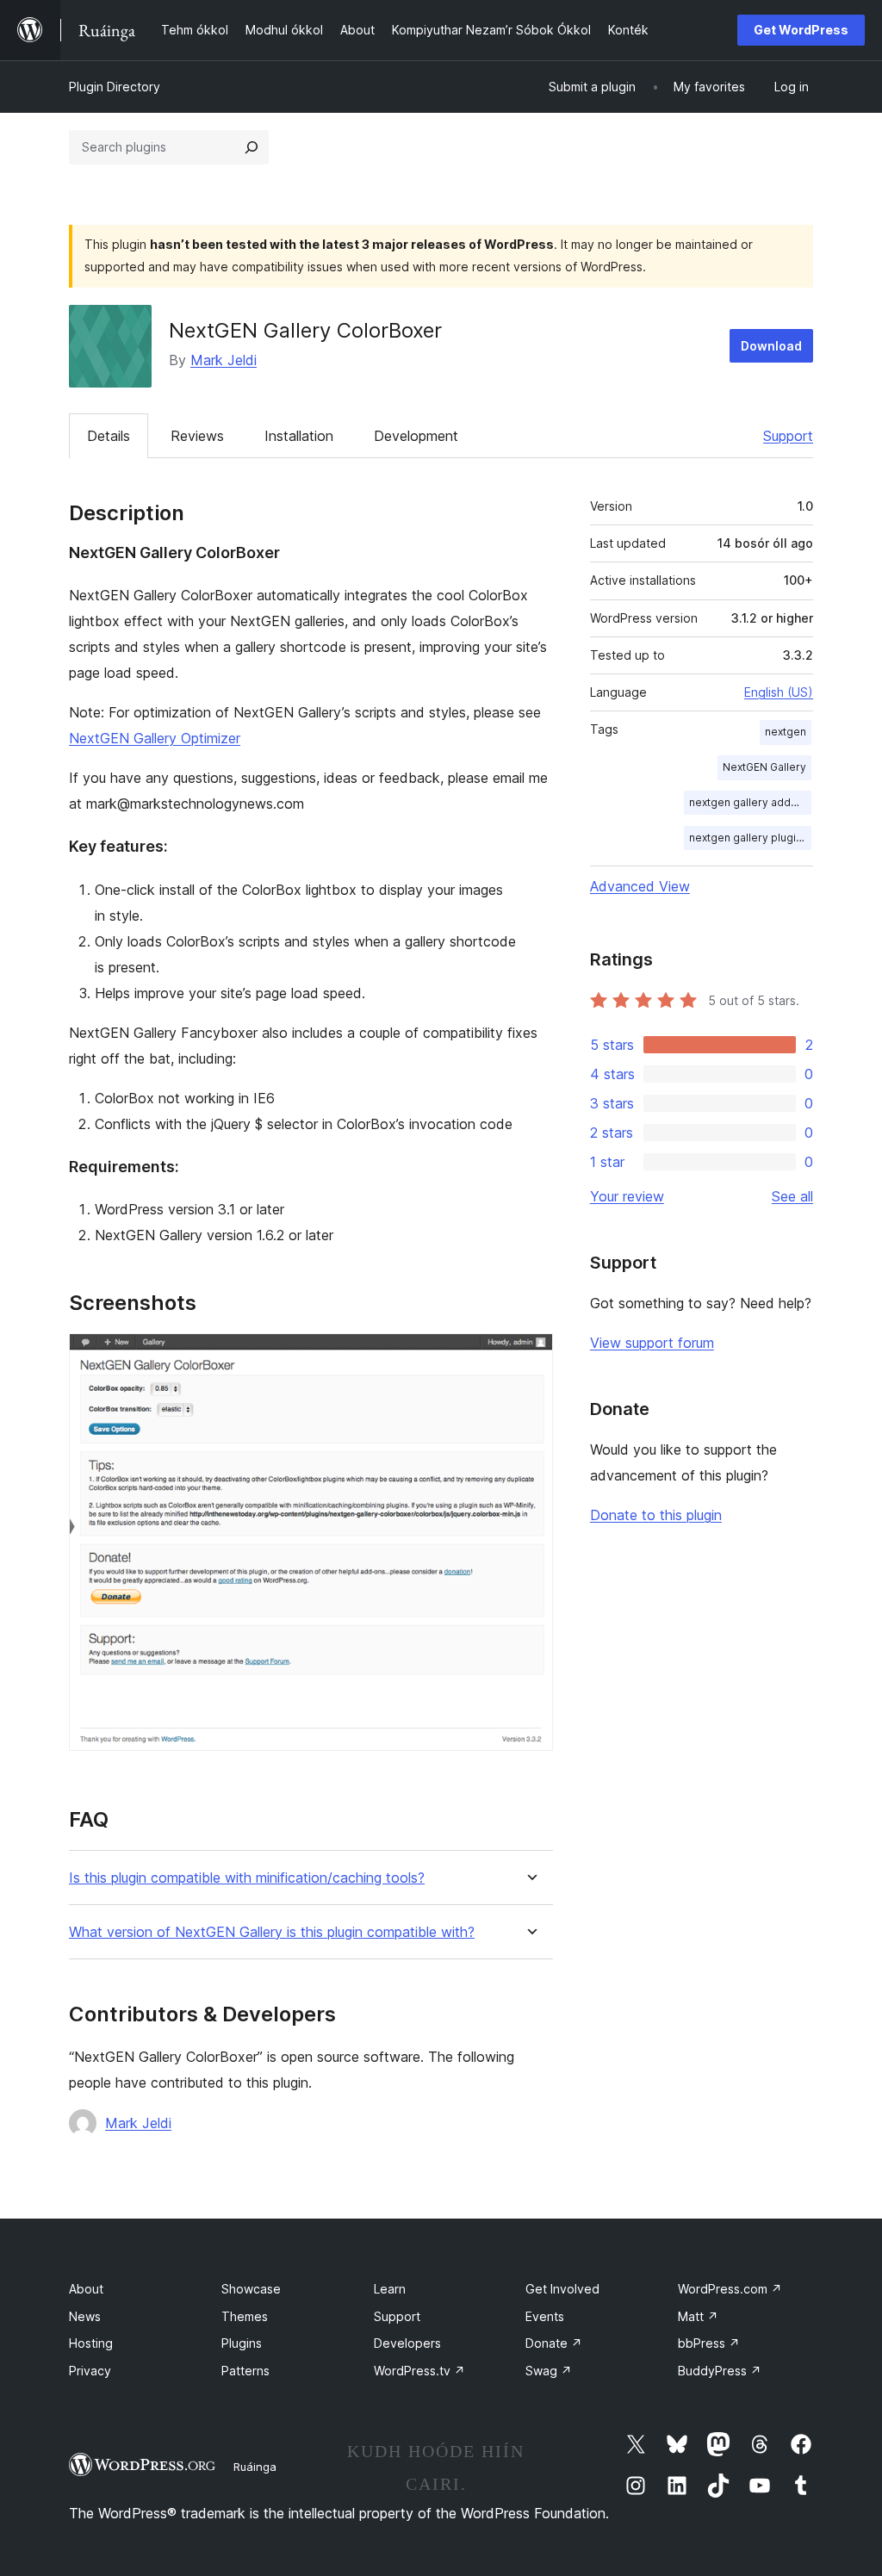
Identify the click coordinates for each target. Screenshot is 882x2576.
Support (788, 436)
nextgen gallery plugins (748, 838)
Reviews (197, 436)
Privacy (90, 2371)
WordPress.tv (419, 2371)
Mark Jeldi (224, 360)
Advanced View (640, 886)
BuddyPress (720, 2371)
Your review (627, 1196)
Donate (554, 2343)
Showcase (251, 2289)
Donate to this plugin (656, 1515)
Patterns (245, 2371)
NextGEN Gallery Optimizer (155, 738)
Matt (698, 2316)
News (85, 2316)
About (86, 2289)
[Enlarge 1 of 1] (530, 1356)
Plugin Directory (115, 87)
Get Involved (562, 2289)
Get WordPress (801, 30)
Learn (390, 2289)
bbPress (709, 2343)
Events (545, 2316)
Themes (245, 2316)
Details (109, 436)
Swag (549, 2371)
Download (771, 346)
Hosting (91, 2343)
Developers (407, 2343)
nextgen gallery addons (749, 802)
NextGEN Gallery (764, 767)
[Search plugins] (252, 147)
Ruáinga (255, 2467)
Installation (299, 436)
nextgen (786, 732)
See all (792, 1196)
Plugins (242, 2343)
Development (416, 436)
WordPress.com (730, 2289)
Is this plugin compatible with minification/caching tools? (247, 1878)
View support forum (652, 1343)
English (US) (779, 692)
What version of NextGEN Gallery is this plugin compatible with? (272, 1932)
